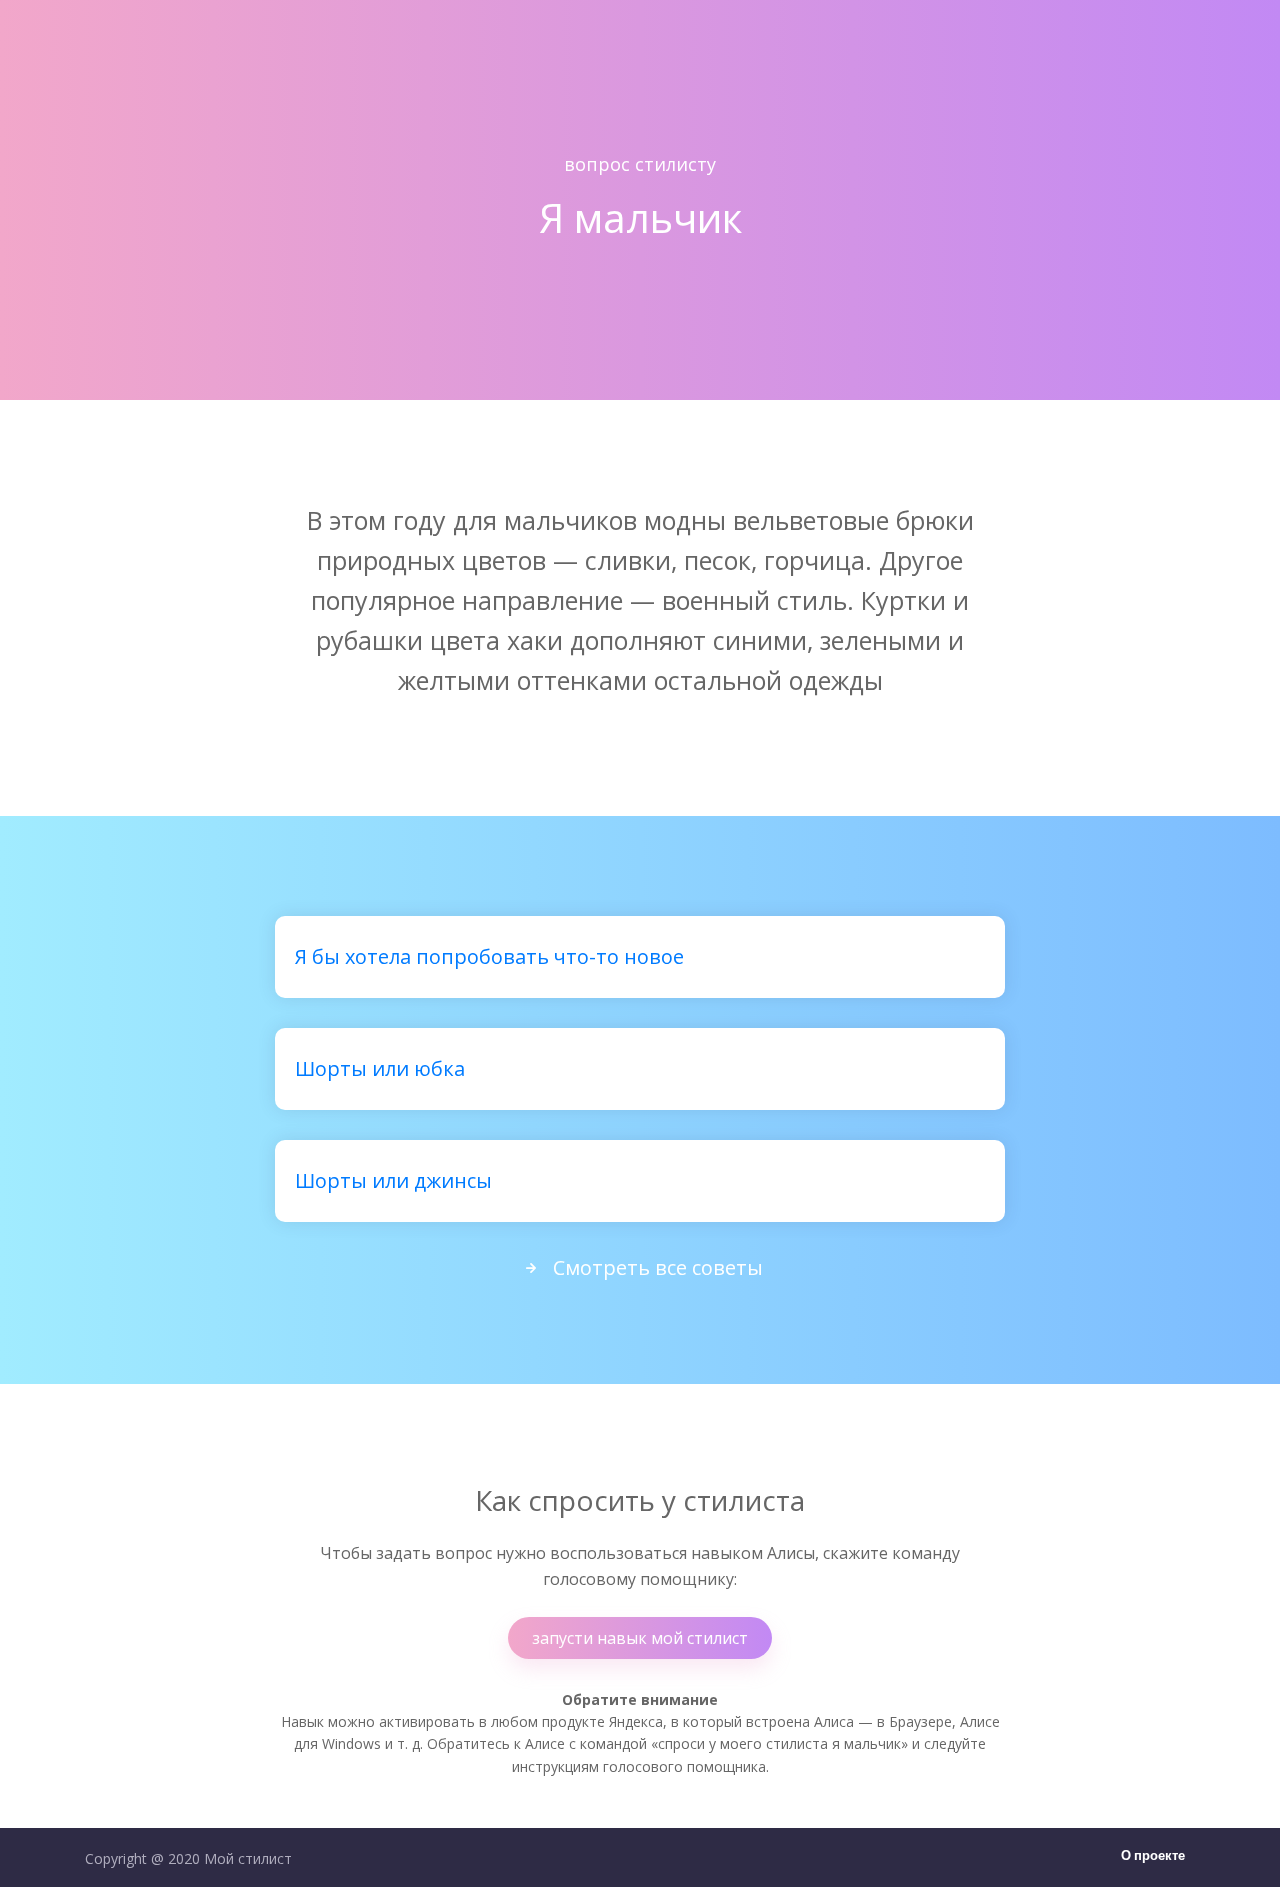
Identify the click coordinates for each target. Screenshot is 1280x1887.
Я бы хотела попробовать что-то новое (489, 956)
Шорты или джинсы (393, 1180)
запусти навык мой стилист (640, 1638)
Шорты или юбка (380, 1068)
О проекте (1153, 1856)
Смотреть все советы (658, 1267)
